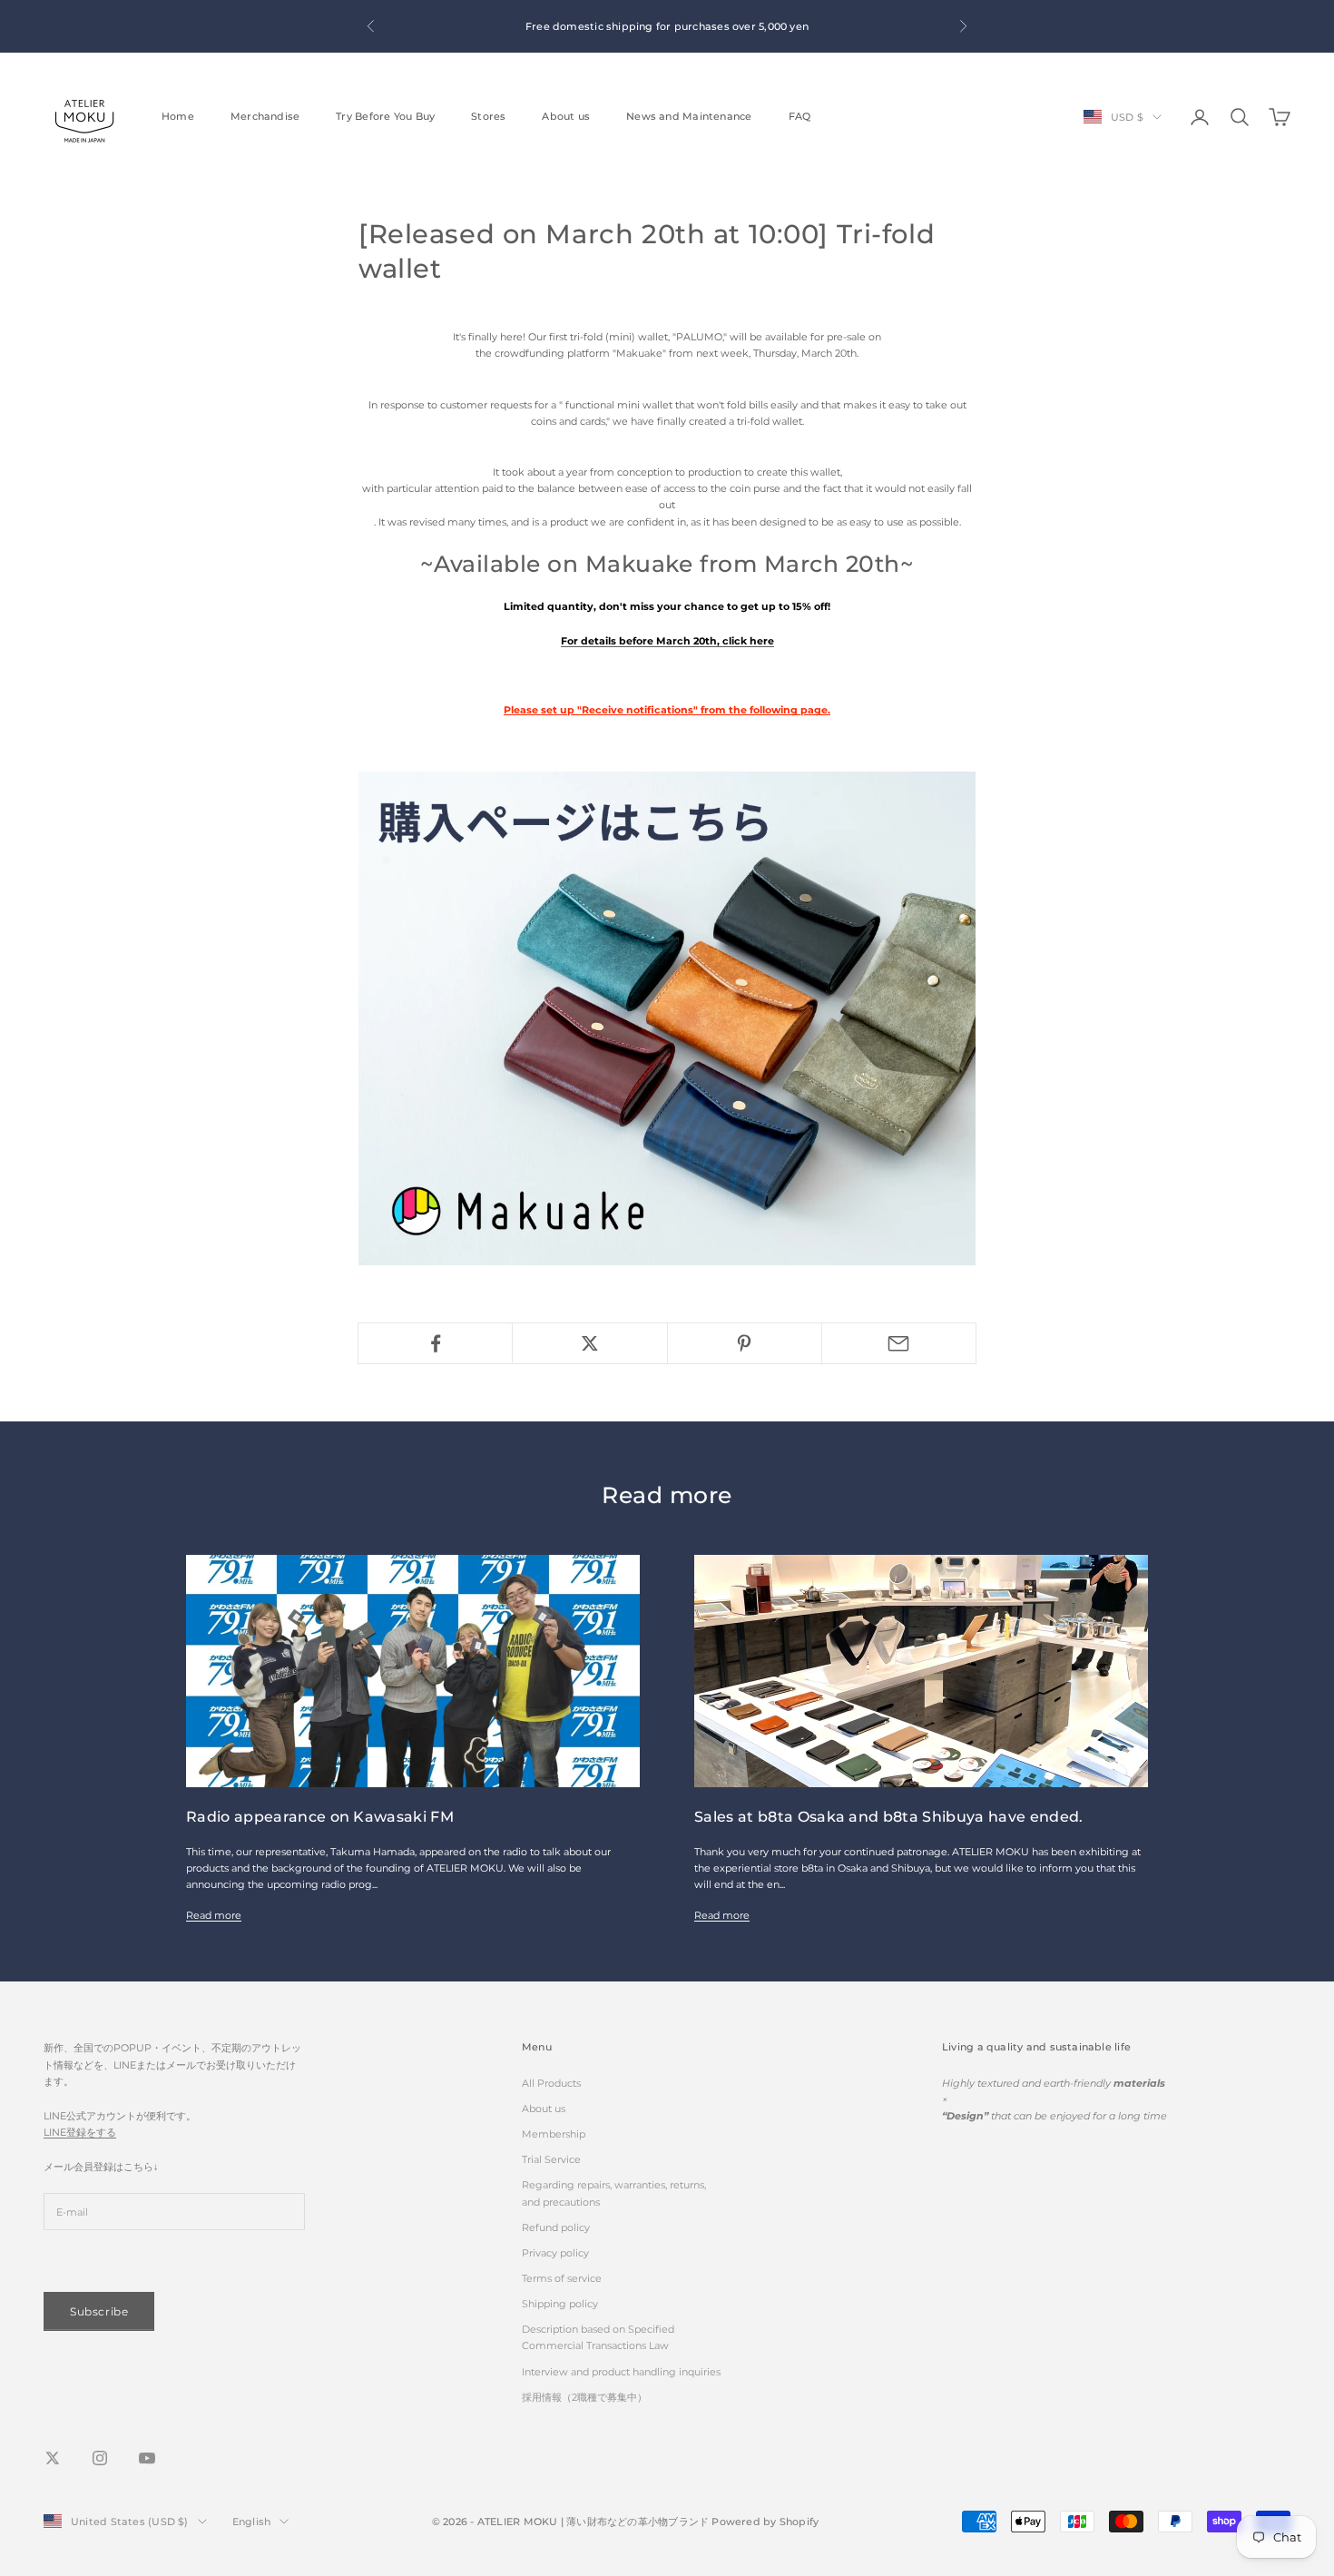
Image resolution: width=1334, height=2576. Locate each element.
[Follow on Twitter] (53, 2458)
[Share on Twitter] (589, 1343)
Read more (214, 1915)
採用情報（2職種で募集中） (584, 2397)
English (252, 2522)
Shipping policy (560, 2304)
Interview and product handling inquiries (621, 2372)
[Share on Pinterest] (745, 1343)
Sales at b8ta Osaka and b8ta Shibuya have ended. (889, 1816)
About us (566, 117)
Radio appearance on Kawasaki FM (320, 1816)
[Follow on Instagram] (100, 2458)
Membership (554, 2134)
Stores (488, 117)
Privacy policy (555, 2253)
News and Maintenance (689, 117)
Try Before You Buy (385, 117)
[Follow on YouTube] (147, 2458)
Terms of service (562, 2278)
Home (178, 117)
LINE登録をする (80, 2132)
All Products (551, 2083)
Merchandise (265, 117)
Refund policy (556, 2227)
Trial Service (551, 2159)
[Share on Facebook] (435, 1343)
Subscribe (99, 2311)
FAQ (800, 117)
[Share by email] (899, 1343)
